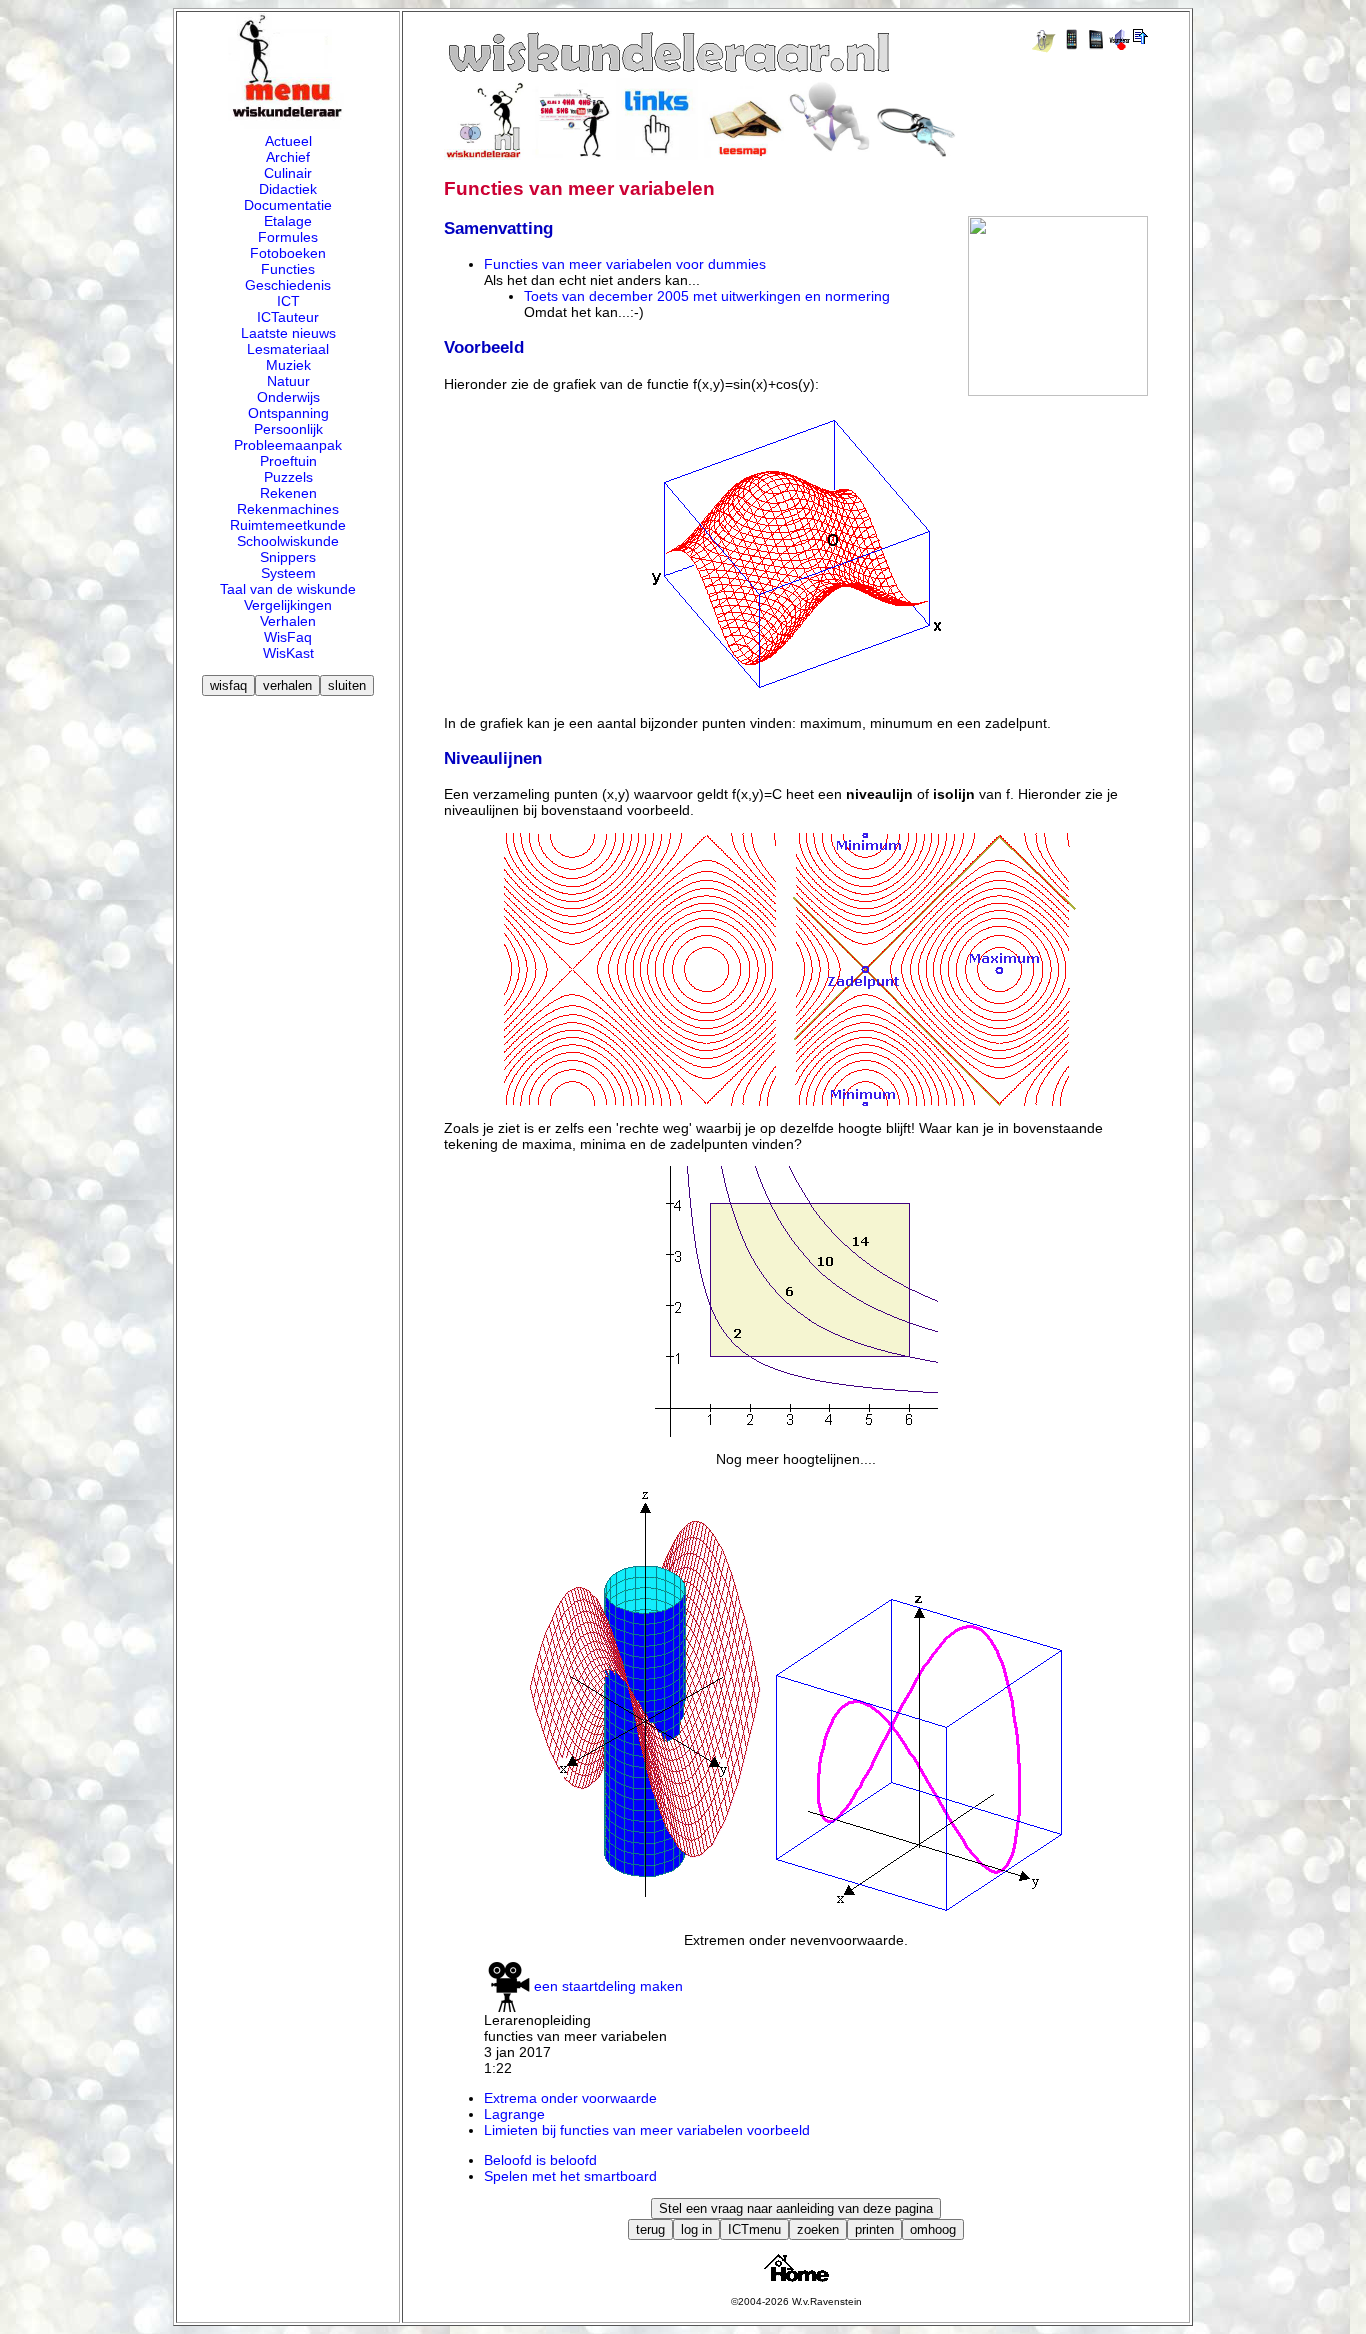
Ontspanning (288, 413)
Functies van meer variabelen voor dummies (625, 264)
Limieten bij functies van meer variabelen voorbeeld (647, 2130)
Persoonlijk (288, 429)
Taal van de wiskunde (288, 589)
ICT (288, 301)
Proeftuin (288, 461)
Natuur (288, 381)
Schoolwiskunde (288, 541)
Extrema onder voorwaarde (570, 2098)
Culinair (288, 173)
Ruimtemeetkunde (288, 525)
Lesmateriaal (288, 349)
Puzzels (288, 477)
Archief (288, 157)
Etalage (288, 221)
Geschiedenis (288, 285)
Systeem (288, 573)
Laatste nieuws (288, 333)
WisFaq (288, 637)
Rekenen (288, 493)
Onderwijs (288, 397)
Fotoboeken (288, 253)
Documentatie (288, 205)
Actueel (288, 141)
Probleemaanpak (288, 445)
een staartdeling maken (608, 1986)
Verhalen (288, 621)
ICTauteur (288, 317)
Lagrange (514, 2114)
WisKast (288, 653)
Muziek (288, 365)
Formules (288, 237)
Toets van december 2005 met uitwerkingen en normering (707, 296)
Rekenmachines (288, 509)
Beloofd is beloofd (540, 2160)
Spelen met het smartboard (570, 2176)
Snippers (288, 557)
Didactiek (288, 189)
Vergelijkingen (288, 605)
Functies (288, 269)
